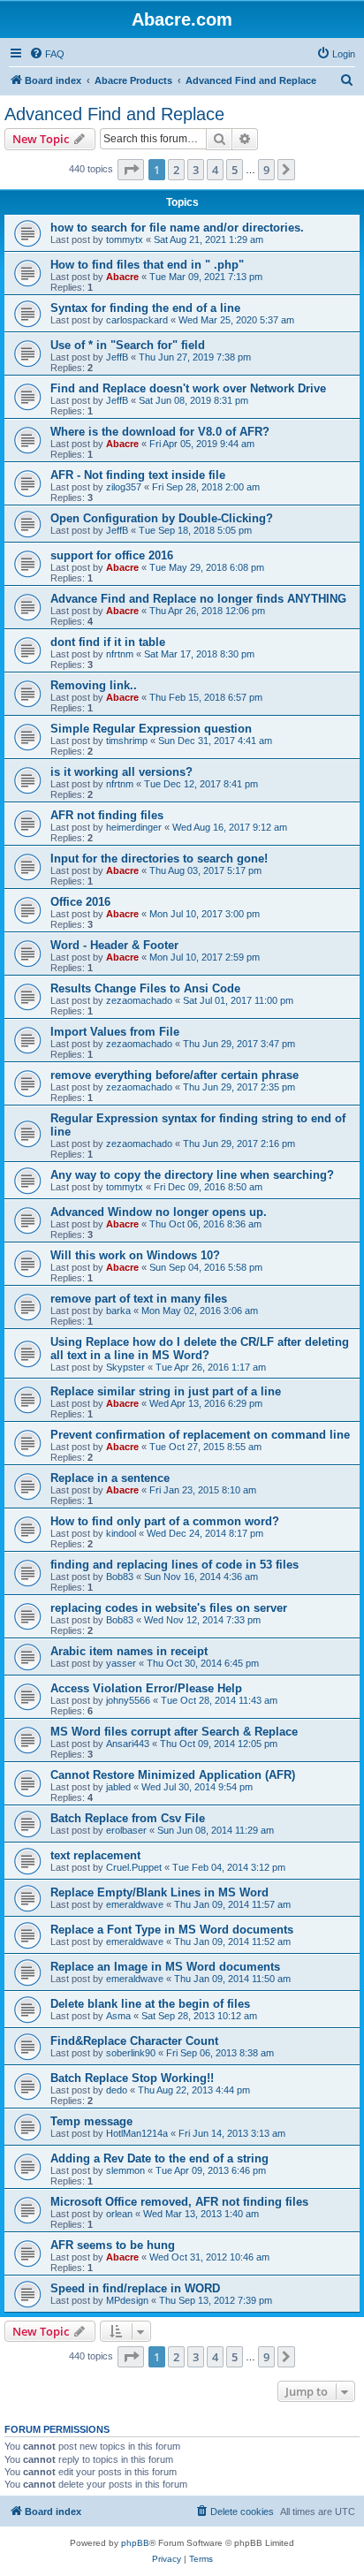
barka (118, 1311)
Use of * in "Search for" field (128, 345)
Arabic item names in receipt (129, 1651)
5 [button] (235, 170)
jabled (118, 1787)
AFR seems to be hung (113, 2245)
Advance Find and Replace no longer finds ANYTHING (198, 599)
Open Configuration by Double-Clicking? (162, 518)
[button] (131, 170)
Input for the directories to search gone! (159, 859)
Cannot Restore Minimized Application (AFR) (173, 1775)
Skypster (125, 1367)
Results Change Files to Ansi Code (145, 988)
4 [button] (215, 170)
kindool (121, 1533)
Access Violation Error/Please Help (146, 1688)
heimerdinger (134, 827)
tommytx (125, 239)
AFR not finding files (107, 815)
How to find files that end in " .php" (147, 265)
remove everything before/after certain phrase (174, 1075)
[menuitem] (47, 54)
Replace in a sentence (110, 1478)
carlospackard (137, 320)
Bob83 (120, 1577)
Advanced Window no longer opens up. (159, 1212)
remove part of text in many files (139, 1299)
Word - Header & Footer (114, 945)
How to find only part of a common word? (165, 1521)
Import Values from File (115, 1032)
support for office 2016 (112, 555)
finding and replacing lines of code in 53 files (174, 1565)
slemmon (125, 2170)
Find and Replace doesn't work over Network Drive (188, 388)
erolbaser (126, 1830)
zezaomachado (139, 1000)
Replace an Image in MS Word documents (165, 1967)
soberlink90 (131, 2053)
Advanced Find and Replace (114, 114)
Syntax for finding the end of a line (145, 308)
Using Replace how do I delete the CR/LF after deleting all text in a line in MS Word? (200, 1349)
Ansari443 (128, 1744)
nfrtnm (120, 654)
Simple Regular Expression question (151, 729)
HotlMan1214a (137, 2133)
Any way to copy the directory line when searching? (192, 1175)
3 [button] (196, 170)
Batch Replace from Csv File (128, 1818)
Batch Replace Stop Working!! (132, 2078)
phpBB (135, 2543)
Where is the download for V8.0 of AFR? (160, 432)
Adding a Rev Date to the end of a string (159, 2158)
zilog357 (124, 487)
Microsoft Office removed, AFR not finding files (179, 2202)
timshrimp (127, 741)
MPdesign (127, 2300)
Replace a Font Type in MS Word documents (172, 1930)
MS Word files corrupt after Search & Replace (174, 1732)
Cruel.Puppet (134, 1867)
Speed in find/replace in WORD (135, 2288)
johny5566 (128, 1700)
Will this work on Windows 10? (135, 1255)
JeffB (117, 357)
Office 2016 (80, 902)
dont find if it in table (108, 642)
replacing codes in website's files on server (169, 1608)
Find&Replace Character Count (134, 2041)
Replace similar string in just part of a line (166, 1391)
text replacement (95, 1855)
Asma (118, 2016)
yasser (121, 1663)
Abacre (122, 277)
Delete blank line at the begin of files (150, 2004)
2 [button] (176, 170)
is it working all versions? (121, 772)
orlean (119, 2214)
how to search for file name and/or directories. (177, 228)
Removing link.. (94, 685)
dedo (117, 2090)
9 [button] (266, 170)
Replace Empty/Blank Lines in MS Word (159, 1892)
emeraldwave (135, 1904)
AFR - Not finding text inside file (138, 475)
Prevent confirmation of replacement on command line (200, 1435)
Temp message (91, 2121)
